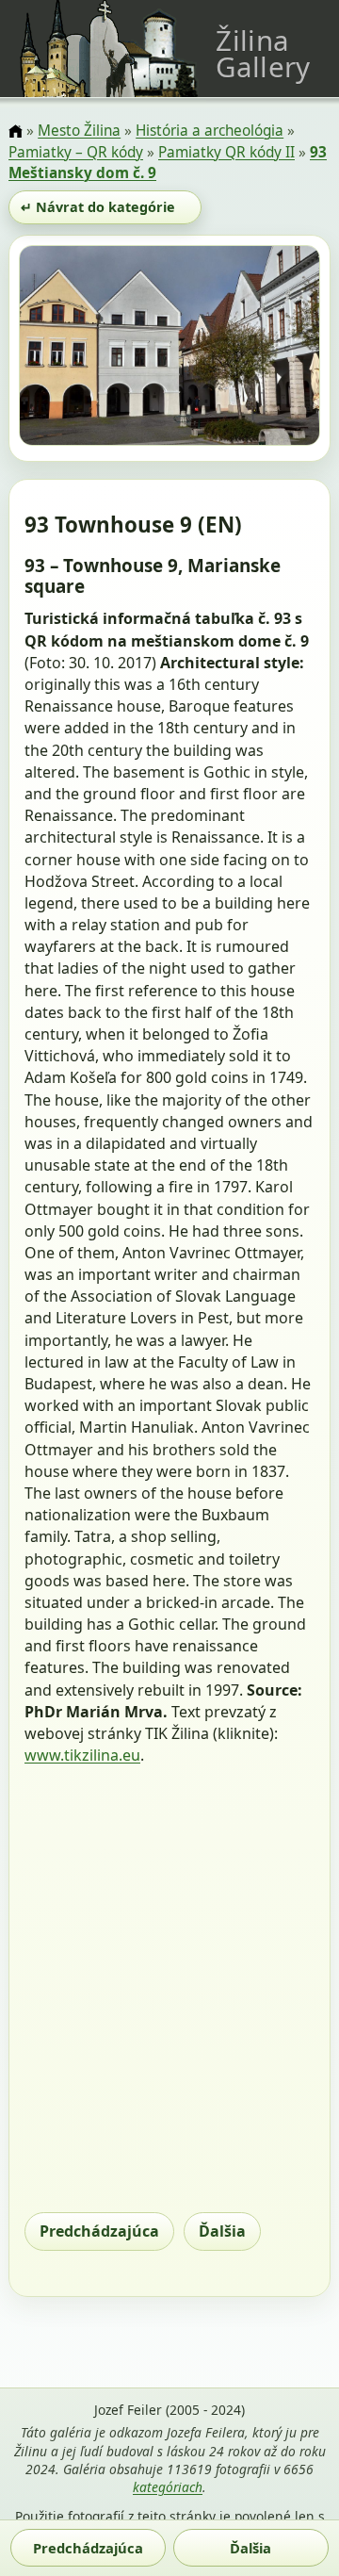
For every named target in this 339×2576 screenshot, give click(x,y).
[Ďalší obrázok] (275, 349)
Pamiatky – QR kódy (76, 152)
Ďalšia (222, 2231)
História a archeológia (210, 131)
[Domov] (16, 132)
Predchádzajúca (99, 2231)
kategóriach (168, 2487)
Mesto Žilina (79, 131)
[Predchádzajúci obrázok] (64, 349)
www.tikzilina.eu (82, 1755)
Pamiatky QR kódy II (226, 152)
